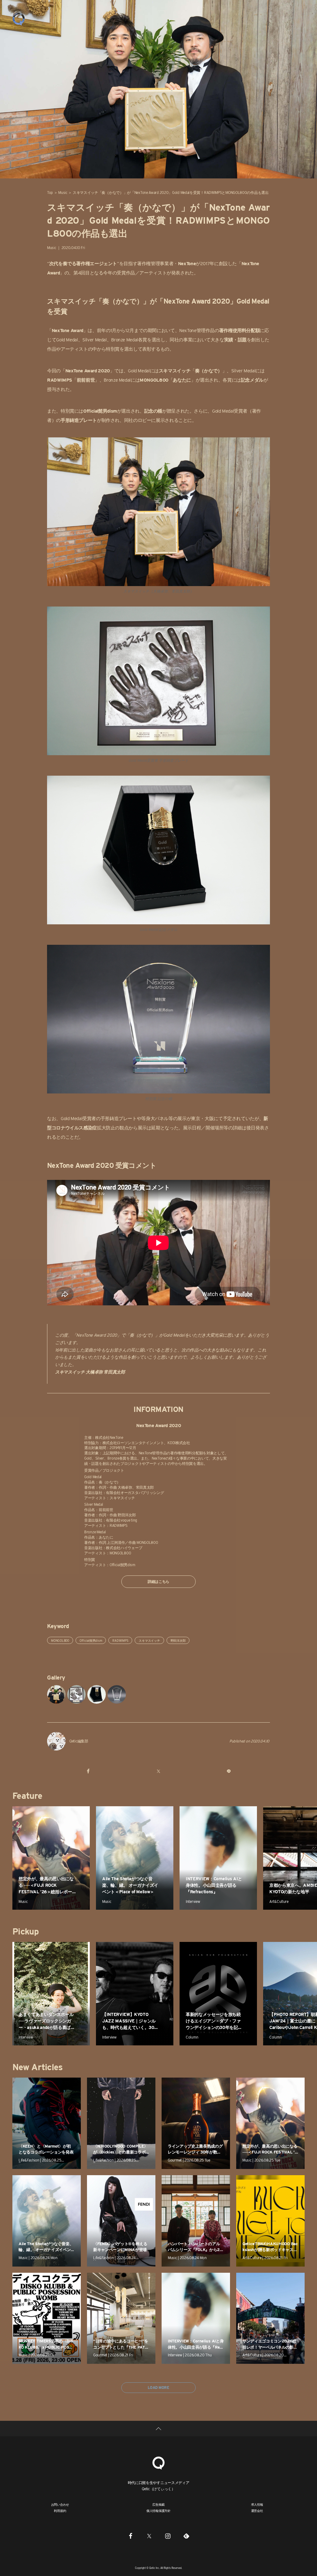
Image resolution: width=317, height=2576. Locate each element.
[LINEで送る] (229, 1771)
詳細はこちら (158, 1582)
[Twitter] (149, 2536)
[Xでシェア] (158, 1771)
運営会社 (257, 2511)
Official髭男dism (91, 1641)
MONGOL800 (60, 1641)
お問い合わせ (60, 2504)
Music (63, 193)
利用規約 (60, 2511)
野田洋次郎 (178, 1641)
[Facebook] (131, 2536)
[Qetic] (19, 19)
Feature (27, 1796)
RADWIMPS (120, 1641)
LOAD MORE (158, 2388)
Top (50, 193)
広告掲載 (158, 2504)
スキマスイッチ (149, 1641)
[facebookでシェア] (88, 1771)
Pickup (26, 1931)
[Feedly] (186, 2536)
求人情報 (257, 2504)
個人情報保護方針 (158, 2511)
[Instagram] (168, 2536)
